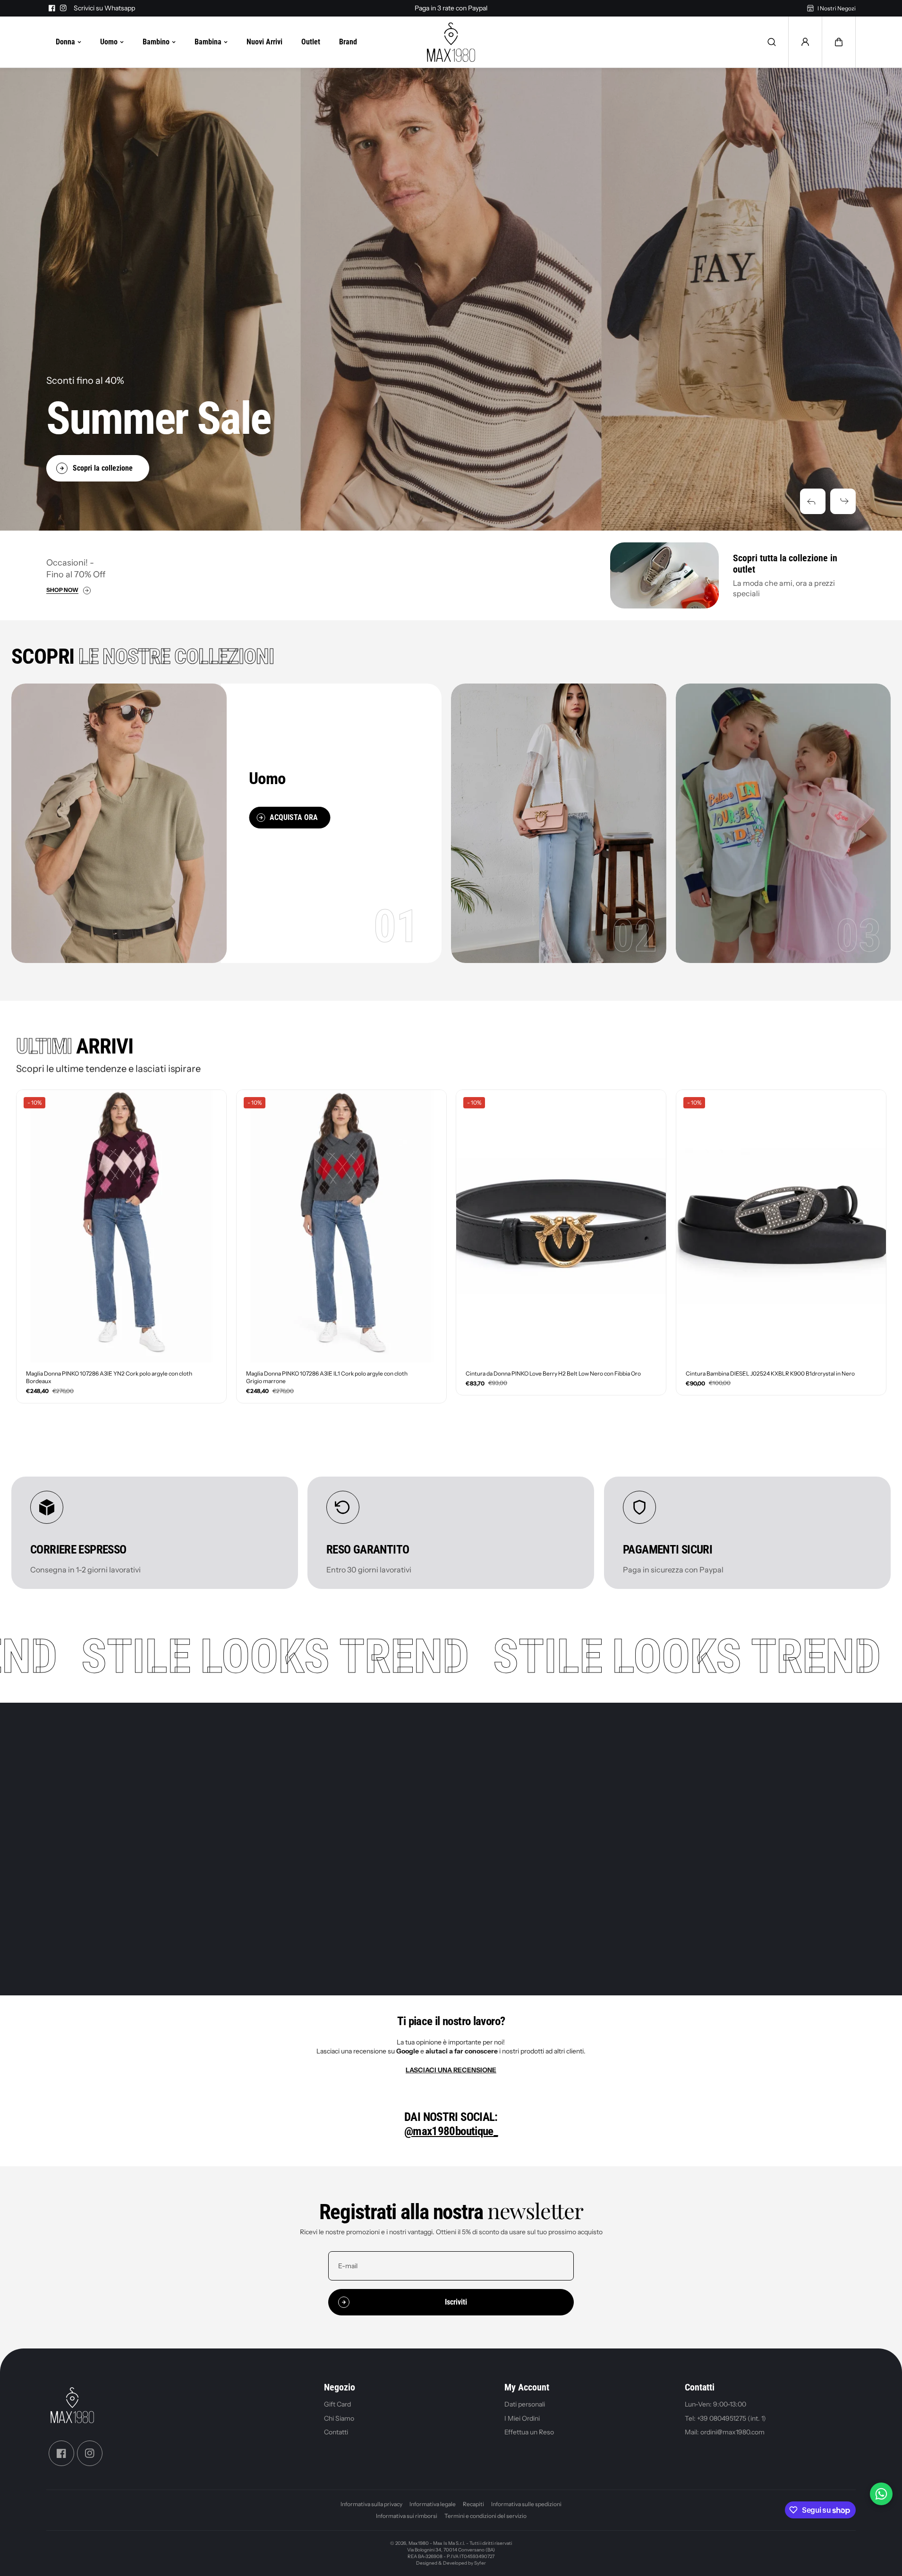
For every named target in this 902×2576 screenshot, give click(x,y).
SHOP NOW (62, 590)
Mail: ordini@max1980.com (725, 2432)
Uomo (109, 42)
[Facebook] (52, 8)
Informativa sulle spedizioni (526, 2504)
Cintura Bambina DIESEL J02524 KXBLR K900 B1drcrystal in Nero (770, 1373)
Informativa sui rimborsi (407, 2516)
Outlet (311, 42)
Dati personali (525, 2404)
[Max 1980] (451, 42)
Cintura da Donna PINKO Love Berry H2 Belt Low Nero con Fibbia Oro (553, 1373)
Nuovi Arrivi (264, 42)
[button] (813, 501)
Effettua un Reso (529, 2432)
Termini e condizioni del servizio (485, 2516)
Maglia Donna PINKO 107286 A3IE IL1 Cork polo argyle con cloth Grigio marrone (327, 1377)
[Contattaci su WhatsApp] (881, 2494)
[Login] (805, 42)
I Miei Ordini (522, 2418)
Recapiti (473, 2504)
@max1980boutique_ (451, 2131)
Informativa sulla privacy (371, 2504)
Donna (65, 42)
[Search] (772, 42)
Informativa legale (433, 2504)
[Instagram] (63, 8)
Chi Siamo (339, 2418)
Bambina (208, 42)
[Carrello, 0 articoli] (839, 42)
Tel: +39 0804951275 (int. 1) (725, 2418)
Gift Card (337, 2404)
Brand (348, 42)
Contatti (336, 2432)
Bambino (156, 42)
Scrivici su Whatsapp (104, 8)
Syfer (480, 2563)
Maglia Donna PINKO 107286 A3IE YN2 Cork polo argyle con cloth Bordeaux (109, 1377)
